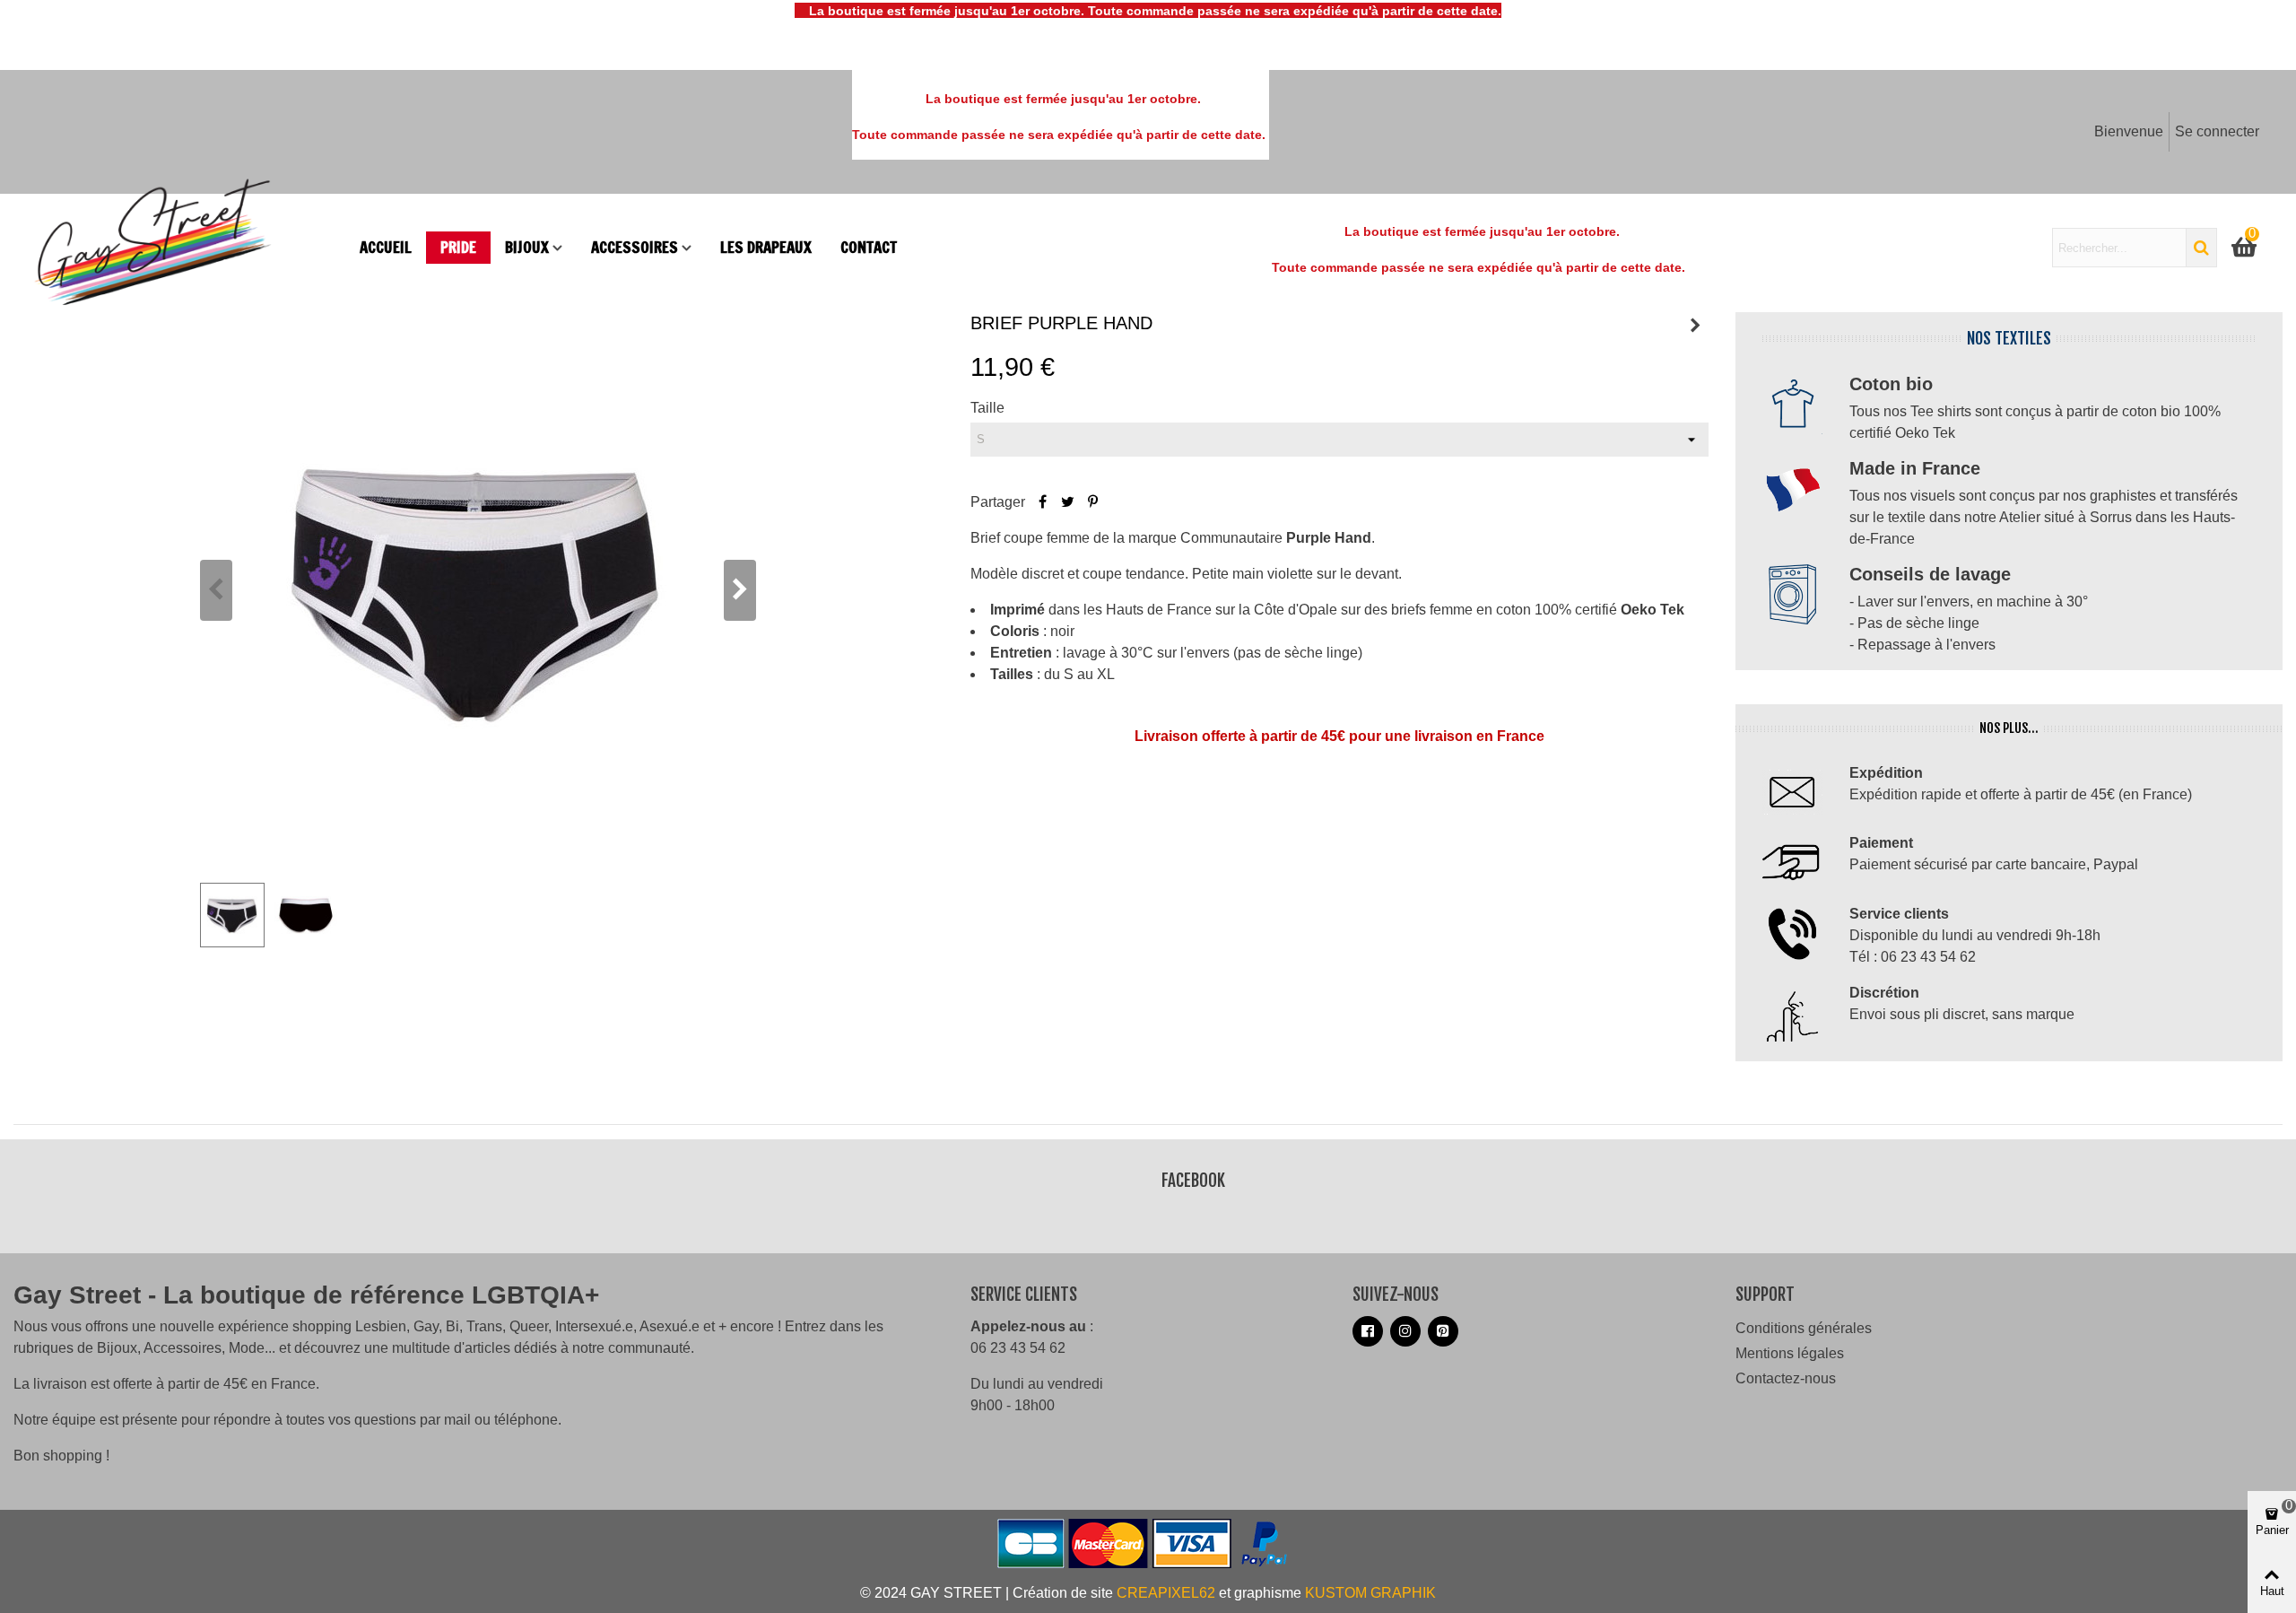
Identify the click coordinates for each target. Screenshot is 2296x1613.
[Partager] (1043, 502)
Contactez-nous (1786, 1378)
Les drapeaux (766, 247)
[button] (740, 590)
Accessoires (635, 247)
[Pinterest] (1093, 502)
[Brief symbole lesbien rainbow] (1695, 326)
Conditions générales (1804, 1328)
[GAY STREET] (188, 247)
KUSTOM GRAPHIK (1370, 1593)
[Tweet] (1068, 502)
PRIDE (458, 247)
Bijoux (527, 247)
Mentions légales (1790, 1353)
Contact (869, 247)
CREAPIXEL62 (1166, 1593)
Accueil (386, 247)
